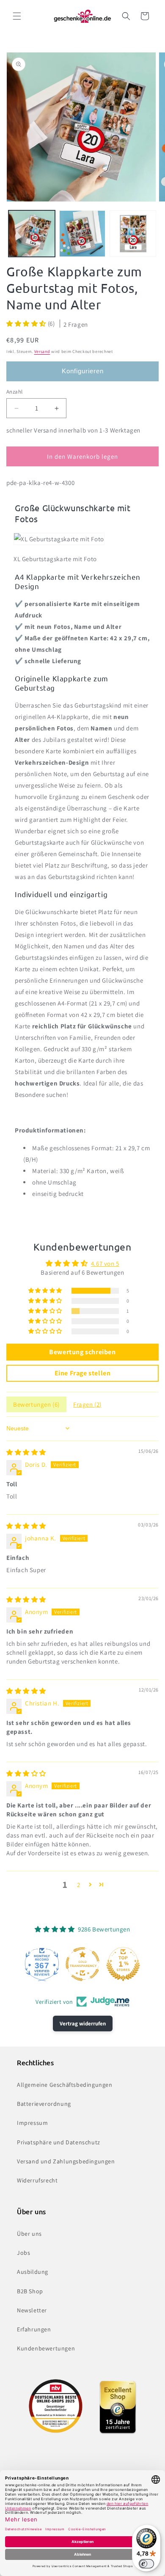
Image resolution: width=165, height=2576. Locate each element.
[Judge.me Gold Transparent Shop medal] (82, 1964)
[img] (26, 1452)
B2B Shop (30, 2291)
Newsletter (32, 2310)
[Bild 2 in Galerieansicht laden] (82, 234)
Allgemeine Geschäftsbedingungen (65, 2085)
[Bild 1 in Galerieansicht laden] (32, 234)
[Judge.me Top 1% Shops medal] (123, 1964)
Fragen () (87, 1404)
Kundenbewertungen (46, 2348)
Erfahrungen (34, 2329)
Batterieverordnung (44, 2104)
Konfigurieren (83, 371)
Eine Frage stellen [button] (83, 1373)
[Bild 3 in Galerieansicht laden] (133, 234)
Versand (42, 351)
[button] (17, 16)
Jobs (23, 2253)
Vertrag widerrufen (83, 2024)
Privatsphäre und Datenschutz (59, 2142)
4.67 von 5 (105, 1263)
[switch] (146, 2564)
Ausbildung (33, 2272)
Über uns (29, 2234)
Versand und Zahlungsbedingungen (66, 2161)
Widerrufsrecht (37, 2180)
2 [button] (79, 1885)
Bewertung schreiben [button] (82, 1352)
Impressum (32, 2123)
